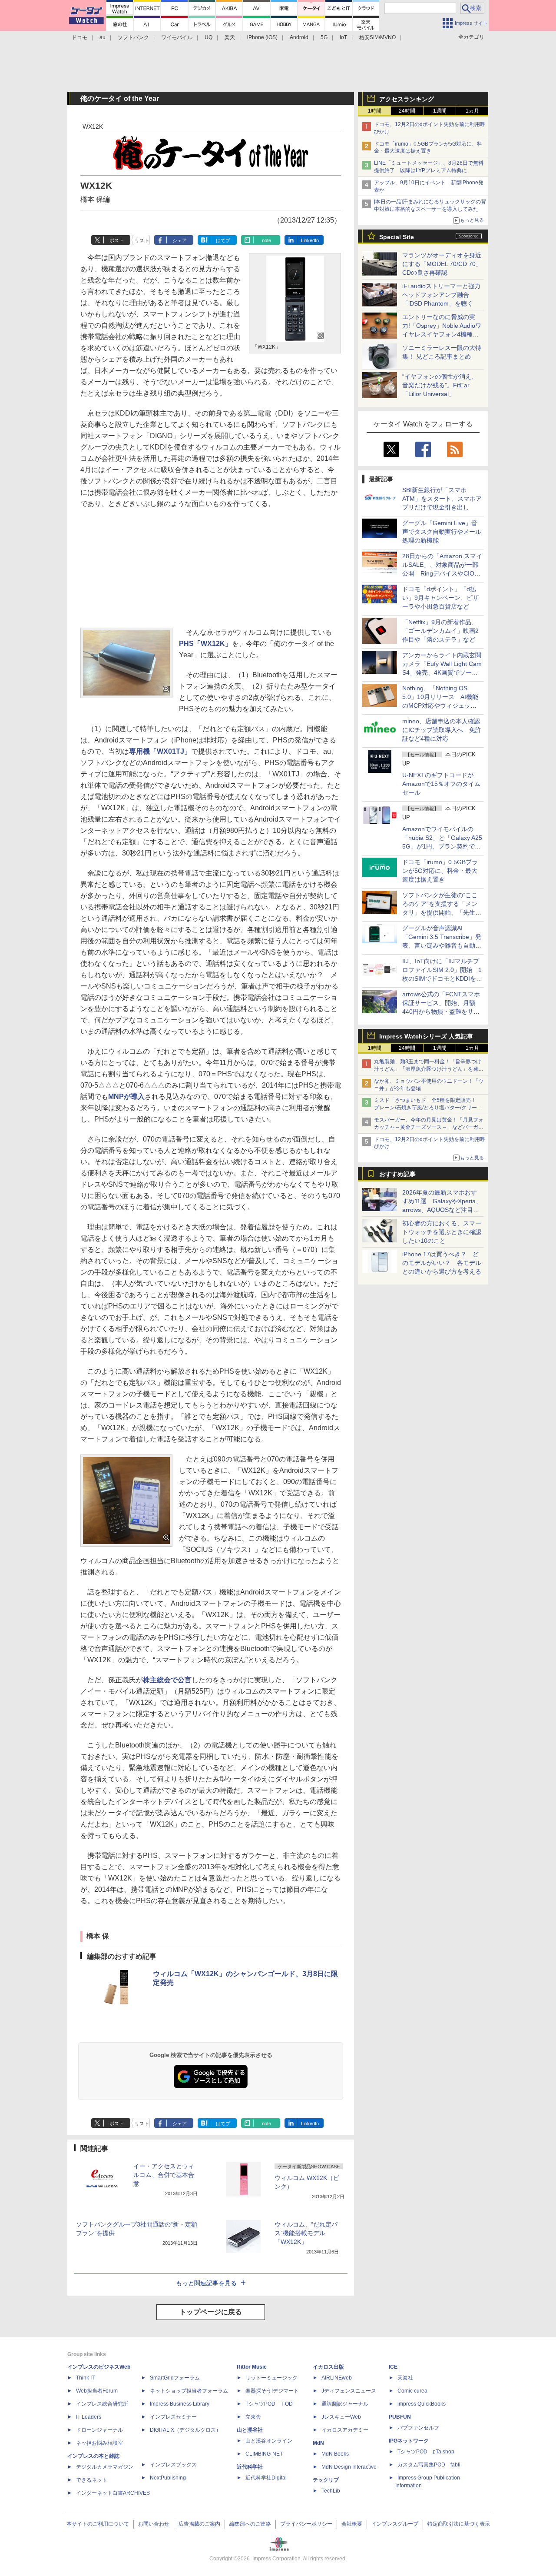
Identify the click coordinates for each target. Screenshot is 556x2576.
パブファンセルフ (418, 2428)
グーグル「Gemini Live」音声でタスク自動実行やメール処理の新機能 (442, 532)
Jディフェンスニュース (349, 2391)
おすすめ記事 (397, 1174)
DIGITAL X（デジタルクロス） (185, 2430)
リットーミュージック (271, 2378)
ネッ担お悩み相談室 (99, 2443)
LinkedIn (310, 240)
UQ (208, 37)
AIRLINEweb (337, 2378)
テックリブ (326, 2480)
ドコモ (79, 37)
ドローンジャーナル (99, 2430)
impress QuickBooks (422, 2404)
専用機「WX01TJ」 (160, 751)
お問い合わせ (154, 2524)
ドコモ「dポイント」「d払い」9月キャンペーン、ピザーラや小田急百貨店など (440, 598)
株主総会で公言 (167, 1680)
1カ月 (472, 111)
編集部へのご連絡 (250, 2524)
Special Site (397, 237)
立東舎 (253, 2417)
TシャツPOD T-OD (269, 2404)
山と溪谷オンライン (269, 2441)
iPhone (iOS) (262, 37)
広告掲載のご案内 (199, 2524)
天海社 (405, 2378)
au (103, 37)
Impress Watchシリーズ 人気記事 (426, 1036)
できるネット (92, 2480)
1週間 (440, 111)
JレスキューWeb (341, 2417)
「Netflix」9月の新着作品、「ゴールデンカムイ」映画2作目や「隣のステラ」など (440, 631)
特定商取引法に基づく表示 (459, 2524)
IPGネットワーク (409, 2441)
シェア (180, 240)
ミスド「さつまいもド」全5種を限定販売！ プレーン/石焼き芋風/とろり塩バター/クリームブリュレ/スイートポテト (428, 1108)
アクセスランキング (407, 99)
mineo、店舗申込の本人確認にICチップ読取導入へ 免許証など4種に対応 (442, 730)
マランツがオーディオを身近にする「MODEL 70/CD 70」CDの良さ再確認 (442, 264)
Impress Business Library (180, 2404)
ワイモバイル (177, 37)
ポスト (117, 240)
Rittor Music (252, 2367)
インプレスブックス (173, 2465)
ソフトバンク (133, 37)
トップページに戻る (211, 2312)
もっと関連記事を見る (206, 2283)
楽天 (230, 37)
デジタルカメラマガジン (105, 2467)
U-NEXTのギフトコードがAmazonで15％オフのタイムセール (441, 784)
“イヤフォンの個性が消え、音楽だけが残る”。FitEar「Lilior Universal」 (440, 385)
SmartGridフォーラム (175, 2378)
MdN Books (335, 2454)
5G (324, 37)
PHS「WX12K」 (205, 644)
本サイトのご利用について (98, 2524)
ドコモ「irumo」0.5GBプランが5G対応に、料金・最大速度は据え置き (440, 871)
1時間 (375, 111)
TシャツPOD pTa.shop (426, 2452)
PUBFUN (400, 2417)
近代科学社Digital (266, 2478)
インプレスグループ (395, 2524)
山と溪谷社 (250, 2430)
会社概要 (352, 2524)
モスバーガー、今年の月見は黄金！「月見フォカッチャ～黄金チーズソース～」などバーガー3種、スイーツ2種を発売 (429, 1127)
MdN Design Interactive (349, 2467)
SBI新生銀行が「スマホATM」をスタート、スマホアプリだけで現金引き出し (442, 499)
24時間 (407, 111)
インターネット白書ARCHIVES (113, 2493)
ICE (393, 2367)
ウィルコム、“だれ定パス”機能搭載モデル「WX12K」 (306, 2233)
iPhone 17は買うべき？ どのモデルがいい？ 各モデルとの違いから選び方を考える (442, 1263)
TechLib (331, 2491)
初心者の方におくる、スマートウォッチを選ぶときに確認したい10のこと (442, 1232)
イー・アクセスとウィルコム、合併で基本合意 (164, 2175)
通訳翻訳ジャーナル (345, 2404)
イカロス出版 (328, 2367)
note (266, 240)
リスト (142, 240)
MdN (318, 2443)
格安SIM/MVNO (377, 37)
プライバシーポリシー (306, 2524)
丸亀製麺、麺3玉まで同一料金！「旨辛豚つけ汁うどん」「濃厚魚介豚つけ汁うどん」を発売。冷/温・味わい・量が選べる (428, 1069)
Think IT (85, 2378)
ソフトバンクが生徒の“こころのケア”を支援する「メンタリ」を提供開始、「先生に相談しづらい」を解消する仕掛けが (442, 912)
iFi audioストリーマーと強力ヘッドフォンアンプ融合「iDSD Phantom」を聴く (441, 295)
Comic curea (412, 2391)
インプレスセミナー (173, 2417)
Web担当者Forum (97, 2391)
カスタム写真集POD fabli (429, 2465)
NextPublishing (168, 2478)
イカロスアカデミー (345, 2430)
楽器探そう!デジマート (272, 2391)
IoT (343, 37)
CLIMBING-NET (264, 2454)
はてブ (223, 240)
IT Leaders (89, 2417)
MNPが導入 (126, 1097)
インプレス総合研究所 (102, 2404)
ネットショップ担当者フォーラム (189, 2391)
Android (299, 37)
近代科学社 (250, 2467)
